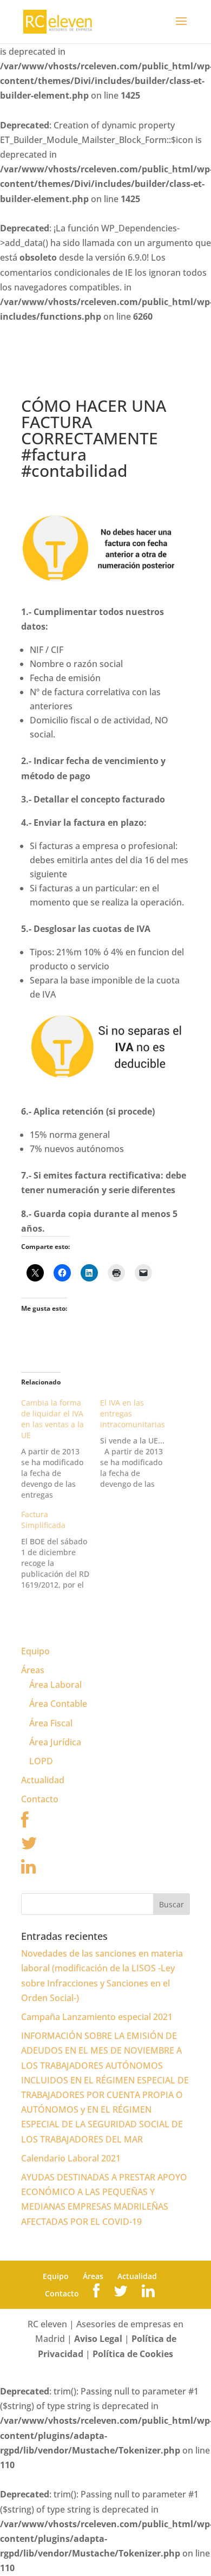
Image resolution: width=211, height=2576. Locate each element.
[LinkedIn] (28, 1869)
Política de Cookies (133, 2354)
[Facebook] (25, 1823)
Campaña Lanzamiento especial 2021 (97, 2017)
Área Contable (58, 1704)
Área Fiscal (51, 1723)
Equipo (35, 1651)
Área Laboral (55, 1685)
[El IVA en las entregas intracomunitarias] (140, 1444)
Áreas (33, 1670)
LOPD (41, 1761)
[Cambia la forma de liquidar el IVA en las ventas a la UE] (61, 1449)
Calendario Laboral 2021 (71, 2158)
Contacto (40, 1799)
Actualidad (43, 1780)
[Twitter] (29, 1846)
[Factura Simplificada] (61, 1550)
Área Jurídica (55, 1742)
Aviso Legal (98, 2339)
